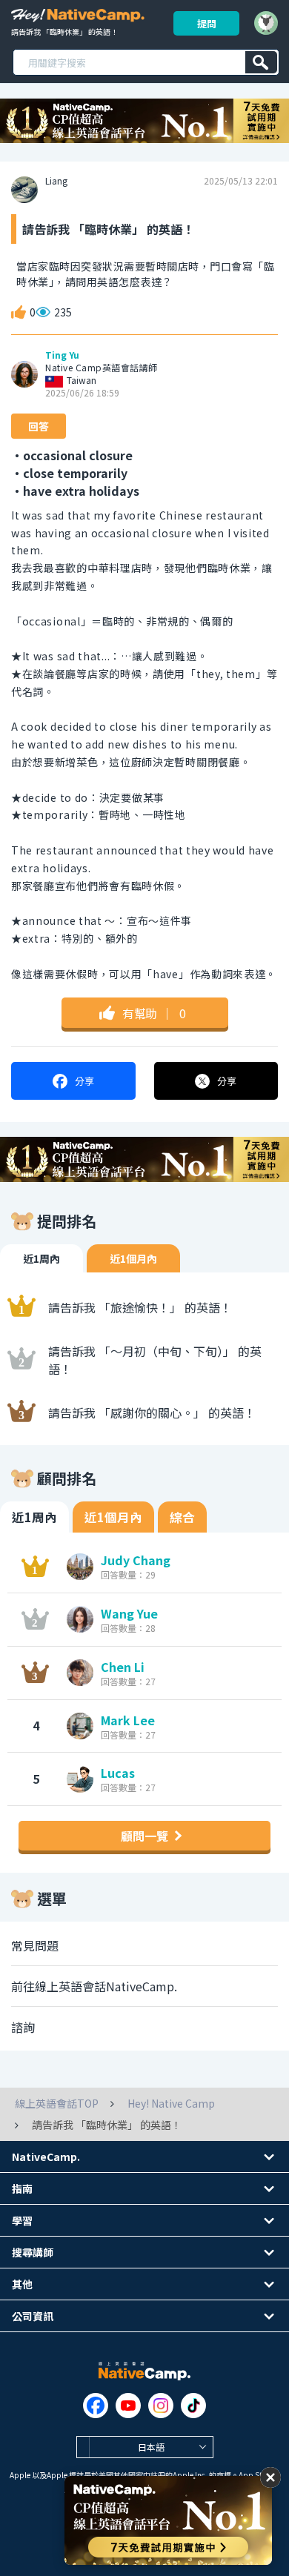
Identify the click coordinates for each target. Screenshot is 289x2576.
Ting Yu (62, 355)
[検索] (261, 62)
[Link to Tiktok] (193, 2406)
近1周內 (41, 1258)
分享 (84, 1081)
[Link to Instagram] (161, 2406)
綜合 (182, 1517)
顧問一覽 (144, 1836)
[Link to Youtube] (128, 2406)
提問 (207, 23)
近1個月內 (133, 1258)
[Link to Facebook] (96, 2406)
